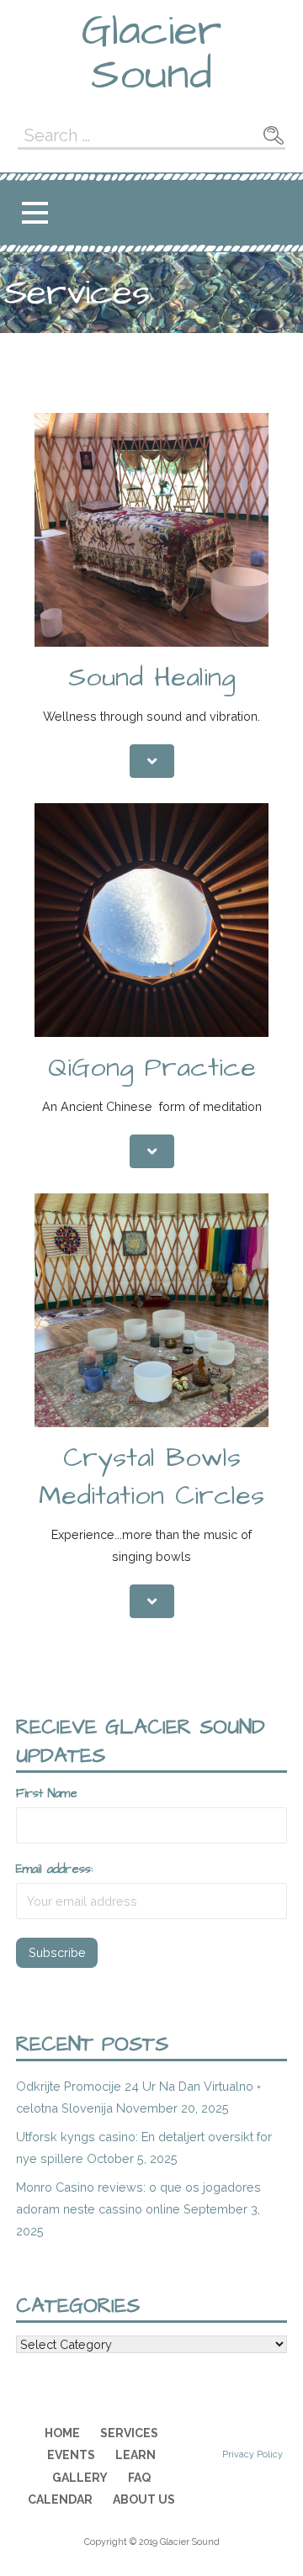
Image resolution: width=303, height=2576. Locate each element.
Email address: (54, 1870)
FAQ (139, 2478)
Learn (136, 2455)
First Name (47, 1794)
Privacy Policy (252, 2454)
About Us (144, 2499)
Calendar (60, 2499)
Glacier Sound (151, 53)
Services (129, 2433)
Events (71, 2455)
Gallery (80, 2478)
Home (62, 2433)
